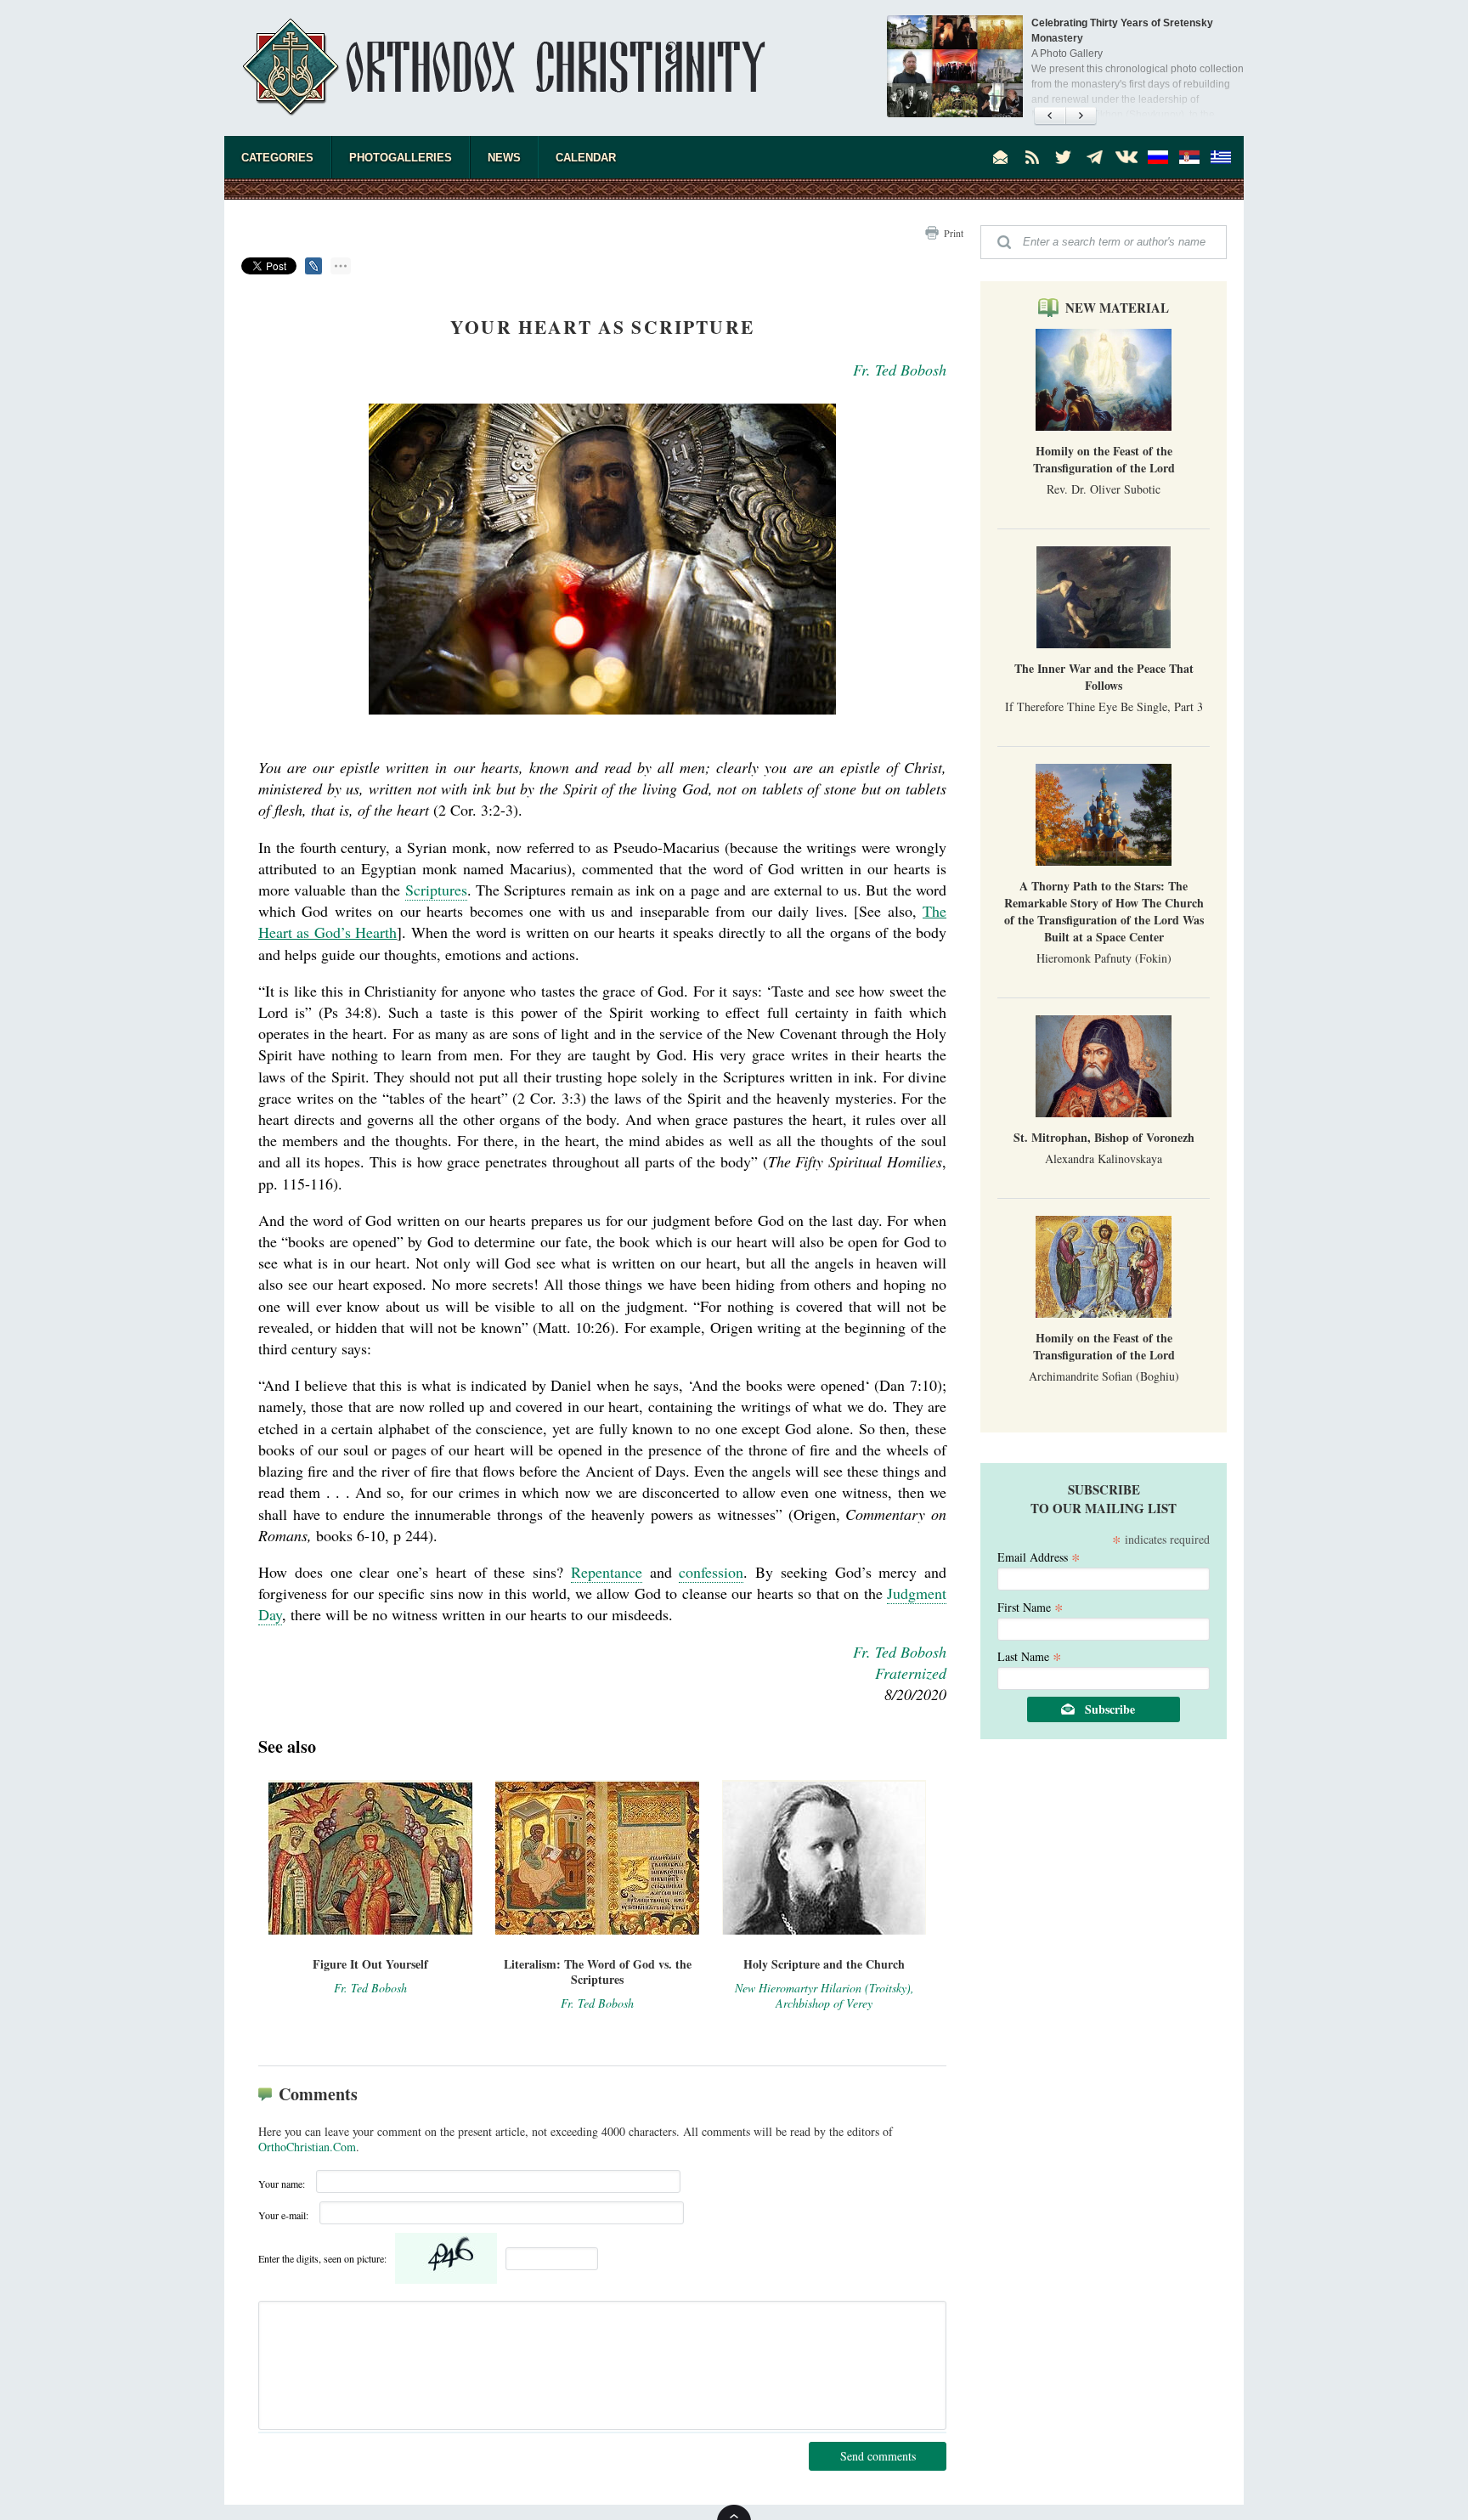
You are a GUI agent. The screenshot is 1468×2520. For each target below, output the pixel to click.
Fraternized (911, 1673)
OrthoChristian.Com (307, 2147)
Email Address (1039, 1556)
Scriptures (436, 890)
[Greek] (1221, 157)
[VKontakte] (1126, 157)
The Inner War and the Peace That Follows (1104, 677)
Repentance (607, 1572)
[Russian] (1158, 157)
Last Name (1030, 1656)
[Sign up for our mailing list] (1001, 157)
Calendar (586, 158)
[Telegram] (1095, 157)
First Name (1030, 1606)
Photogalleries (401, 158)
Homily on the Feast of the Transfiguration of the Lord (1104, 459)
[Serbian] (1189, 157)
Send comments (878, 2456)
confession (711, 1572)
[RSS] (1032, 157)
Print (954, 233)
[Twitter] (1064, 157)
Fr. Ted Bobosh (900, 370)
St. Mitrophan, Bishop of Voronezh (1104, 1137)
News (504, 158)
